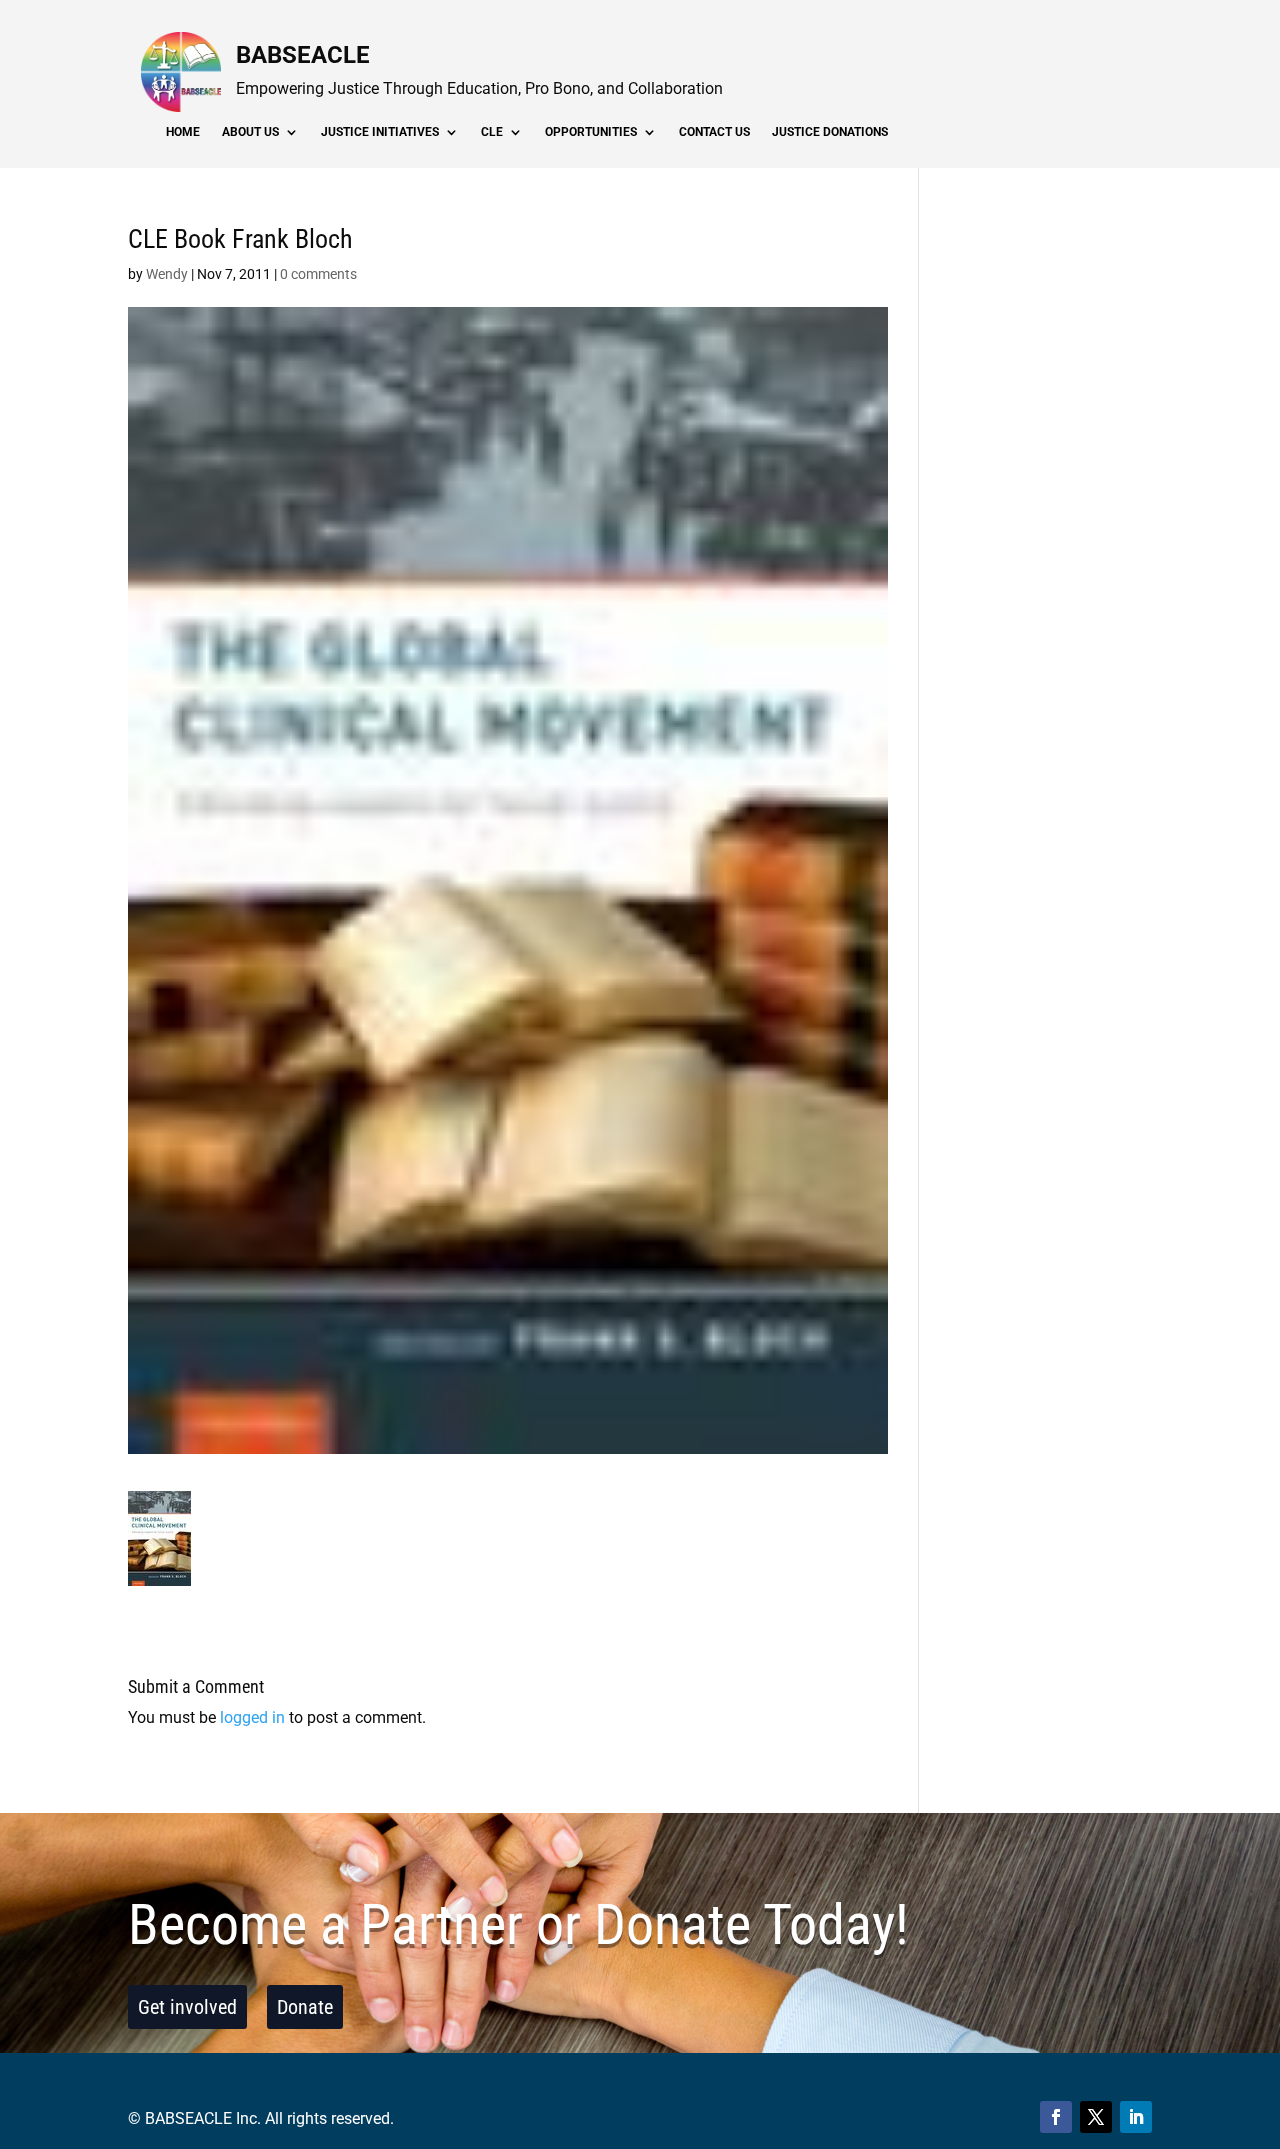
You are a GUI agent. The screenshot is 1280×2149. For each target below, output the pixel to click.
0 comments (318, 274)
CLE (492, 132)
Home (183, 132)
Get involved (187, 2007)
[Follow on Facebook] (1056, 2117)
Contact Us (714, 132)
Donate (305, 2007)
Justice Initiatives (380, 132)
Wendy (167, 274)
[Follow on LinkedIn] (1136, 2117)
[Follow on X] (1096, 2117)
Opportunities (591, 132)
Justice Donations (830, 132)
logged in (252, 1717)
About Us (250, 132)
